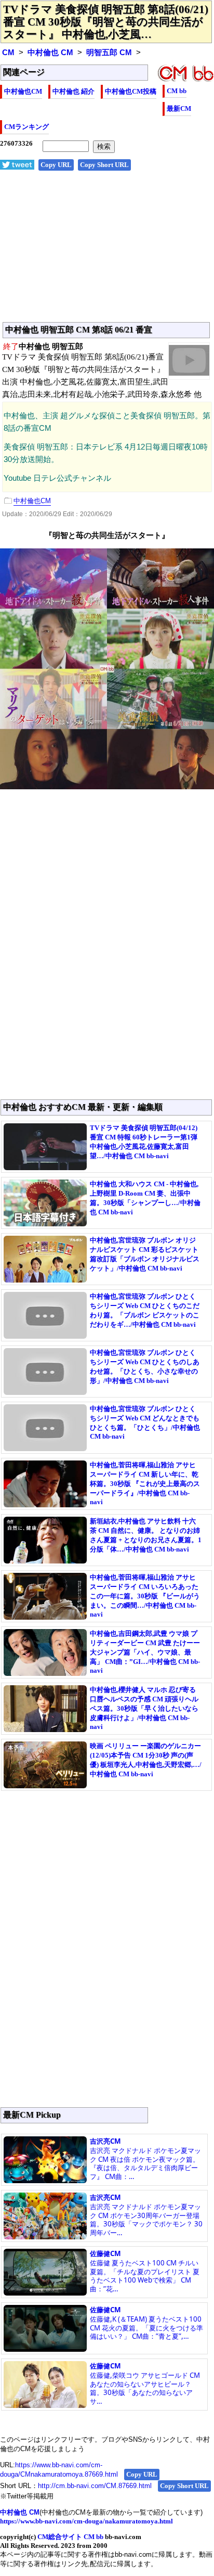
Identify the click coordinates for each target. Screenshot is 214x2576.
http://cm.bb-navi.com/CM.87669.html (95, 2486)
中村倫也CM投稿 (131, 91)
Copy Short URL (104, 165)
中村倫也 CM (50, 53)
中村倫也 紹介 (73, 91)
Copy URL (56, 165)
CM (8, 53)
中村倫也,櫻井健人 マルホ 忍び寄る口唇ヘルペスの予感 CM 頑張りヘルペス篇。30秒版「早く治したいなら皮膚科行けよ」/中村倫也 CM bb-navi (144, 1708)
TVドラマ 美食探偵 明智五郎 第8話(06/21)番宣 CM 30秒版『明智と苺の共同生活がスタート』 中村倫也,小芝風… (106, 22)
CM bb (177, 91)
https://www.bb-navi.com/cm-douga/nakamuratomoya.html (86, 2521)
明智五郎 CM (109, 53)
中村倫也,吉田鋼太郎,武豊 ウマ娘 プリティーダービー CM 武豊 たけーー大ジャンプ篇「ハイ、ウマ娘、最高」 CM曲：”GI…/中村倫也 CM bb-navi (145, 1652)
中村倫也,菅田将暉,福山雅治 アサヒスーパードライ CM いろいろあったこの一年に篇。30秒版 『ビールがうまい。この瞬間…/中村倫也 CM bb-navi (145, 1596)
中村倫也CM (23, 91)
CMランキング (26, 127)
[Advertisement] (107, 252)
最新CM (179, 108)
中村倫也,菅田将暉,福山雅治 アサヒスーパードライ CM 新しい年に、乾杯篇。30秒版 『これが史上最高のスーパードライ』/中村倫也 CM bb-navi (145, 1483)
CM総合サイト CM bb (70, 2537)
